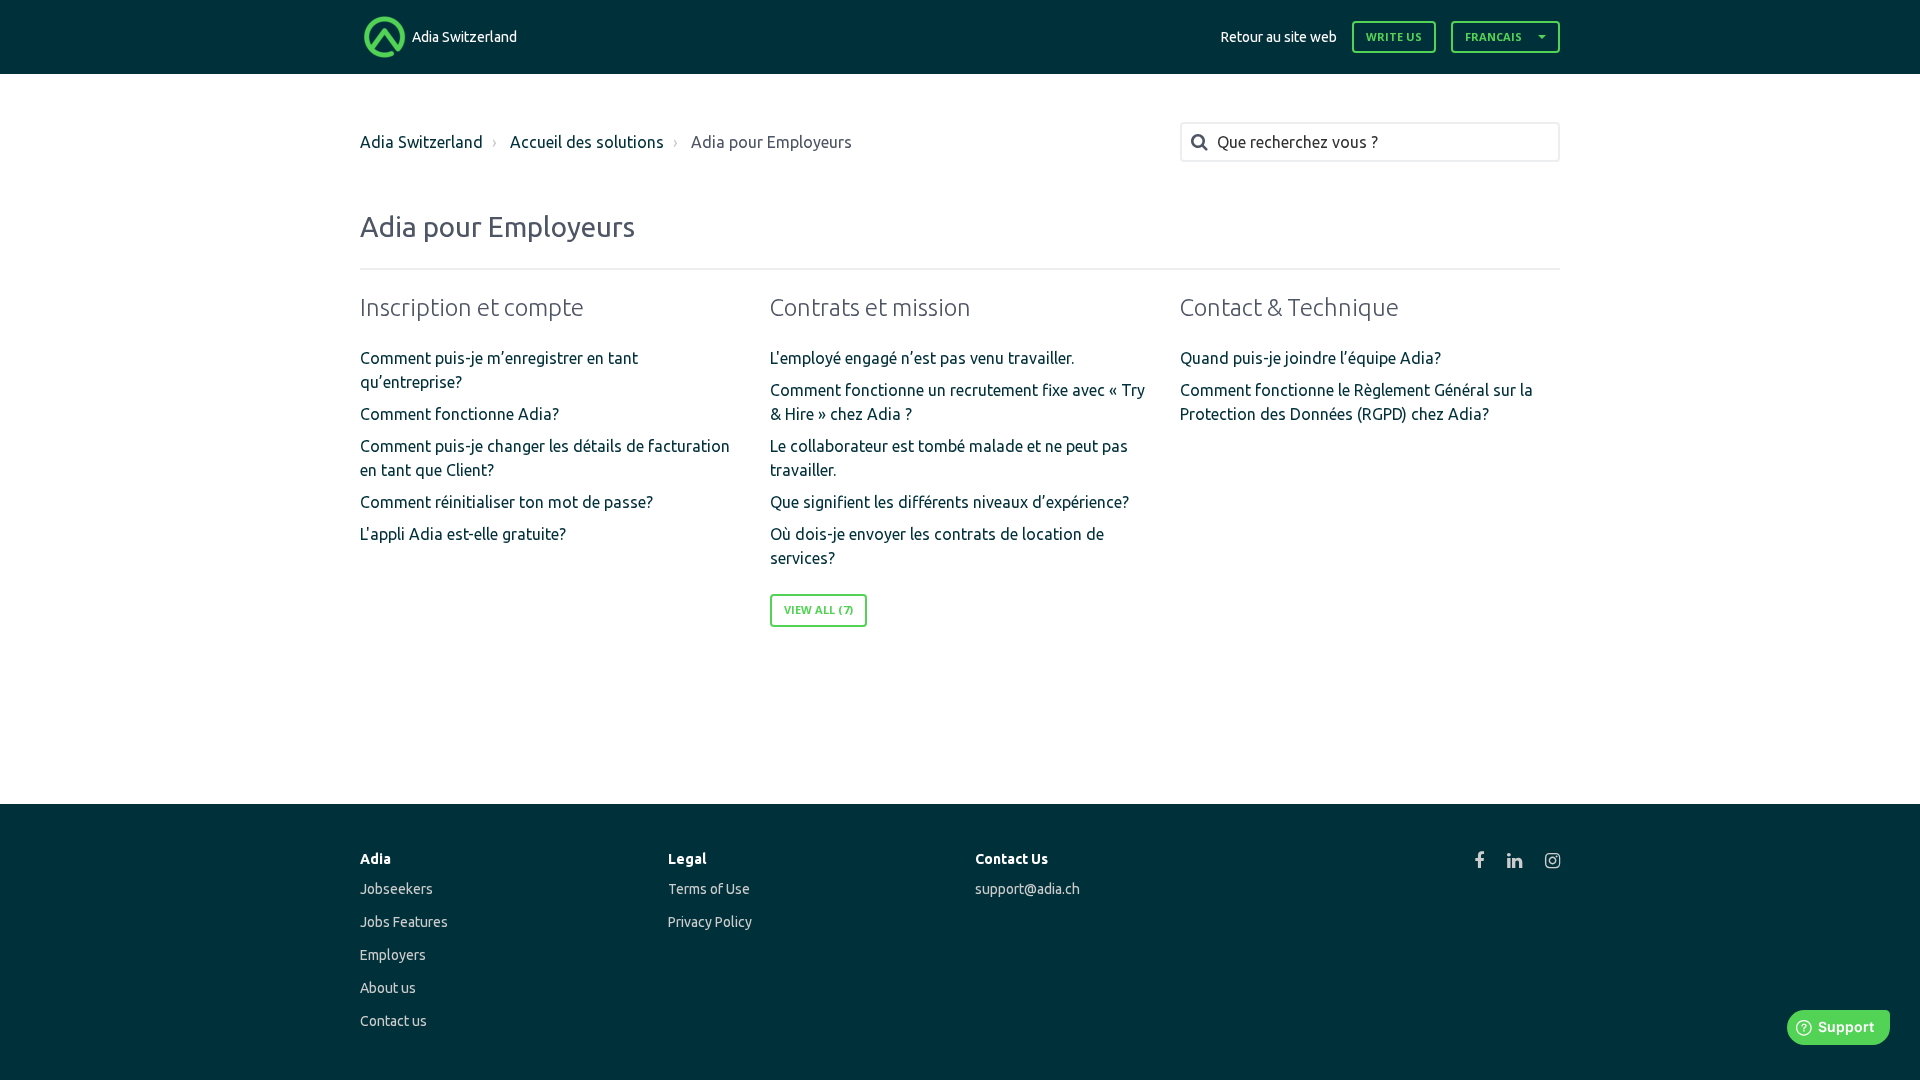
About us (388, 988)
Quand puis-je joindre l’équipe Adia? (1310, 358)
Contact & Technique (1289, 307)
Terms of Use (709, 889)
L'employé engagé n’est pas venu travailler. (922, 358)
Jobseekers (396, 889)
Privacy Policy (710, 922)
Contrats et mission (870, 307)
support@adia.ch (1027, 889)
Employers (393, 955)
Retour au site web (1279, 37)
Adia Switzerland (421, 142)
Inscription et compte (472, 307)
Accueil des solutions (587, 142)
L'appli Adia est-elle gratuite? (463, 534)
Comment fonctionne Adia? (459, 414)
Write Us (1394, 36)
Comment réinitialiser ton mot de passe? (506, 502)
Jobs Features (404, 922)
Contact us (393, 1021)
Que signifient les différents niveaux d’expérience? (949, 502)
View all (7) (818, 609)
